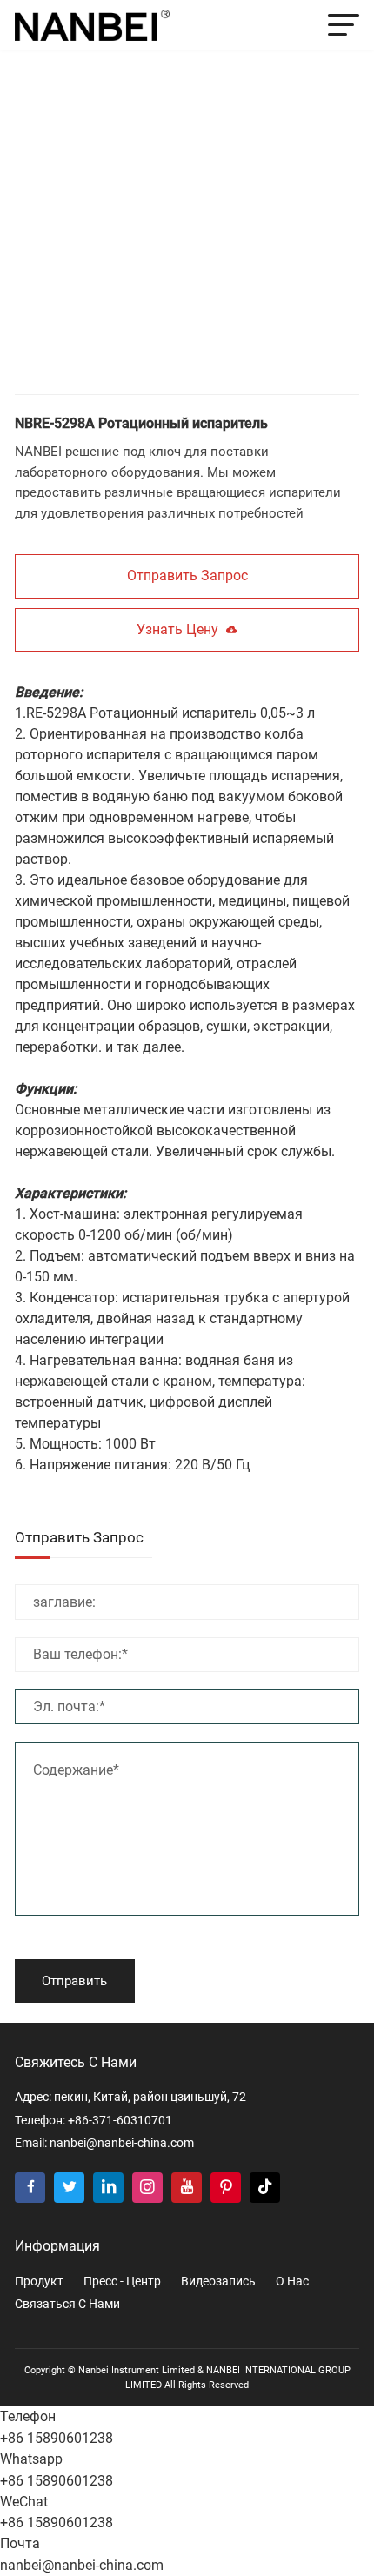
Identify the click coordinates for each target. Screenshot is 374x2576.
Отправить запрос (187, 575)
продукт (39, 2281)
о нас (292, 2281)
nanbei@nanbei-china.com (122, 2143)
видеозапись (218, 2281)
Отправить (74, 1981)
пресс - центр (122, 2281)
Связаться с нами (67, 2304)
